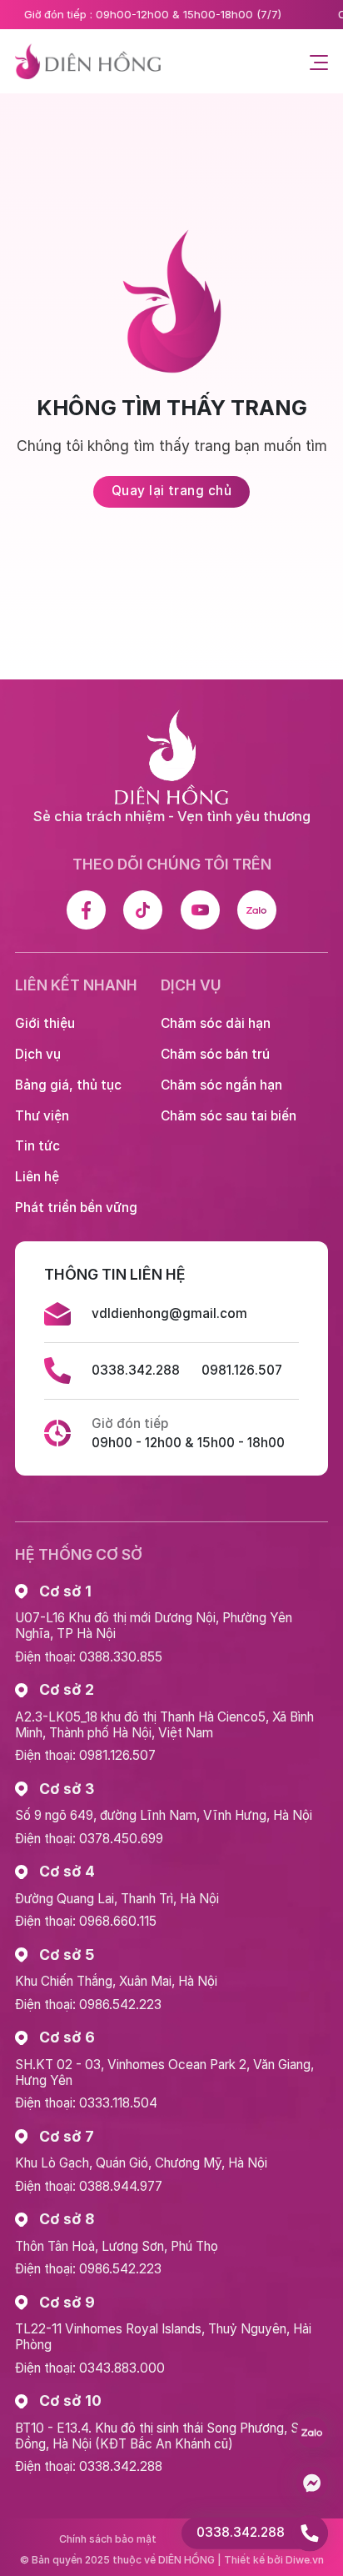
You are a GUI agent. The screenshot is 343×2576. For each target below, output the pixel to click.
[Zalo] (257, 910)
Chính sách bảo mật (108, 2539)
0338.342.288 (136, 1370)
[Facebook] (86, 910)
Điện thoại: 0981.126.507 (85, 1755)
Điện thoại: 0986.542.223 (88, 2005)
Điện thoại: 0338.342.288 (89, 2466)
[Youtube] (200, 910)
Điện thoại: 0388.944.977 (89, 2186)
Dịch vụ (38, 1054)
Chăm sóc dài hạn (216, 1023)
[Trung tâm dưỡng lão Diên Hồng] (88, 62)
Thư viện (42, 1116)
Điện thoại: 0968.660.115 (86, 1921)
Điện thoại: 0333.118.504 (86, 2103)
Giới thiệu (45, 1023)
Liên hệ (37, 1177)
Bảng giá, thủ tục (68, 1085)
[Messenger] (312, 2483)
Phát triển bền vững (76, 1208)
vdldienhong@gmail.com (169, 1313)
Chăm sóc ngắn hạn (221, 1085)
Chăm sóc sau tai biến (229, 1116)
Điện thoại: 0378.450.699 (89, 1839)
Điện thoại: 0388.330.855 (89, 1657)
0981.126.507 (242, 1370)
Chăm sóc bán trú (215, 1054)
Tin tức (37, 1146)
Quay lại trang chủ (171, 491)
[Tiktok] (143, 910)
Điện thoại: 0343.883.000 (90, 2368)
